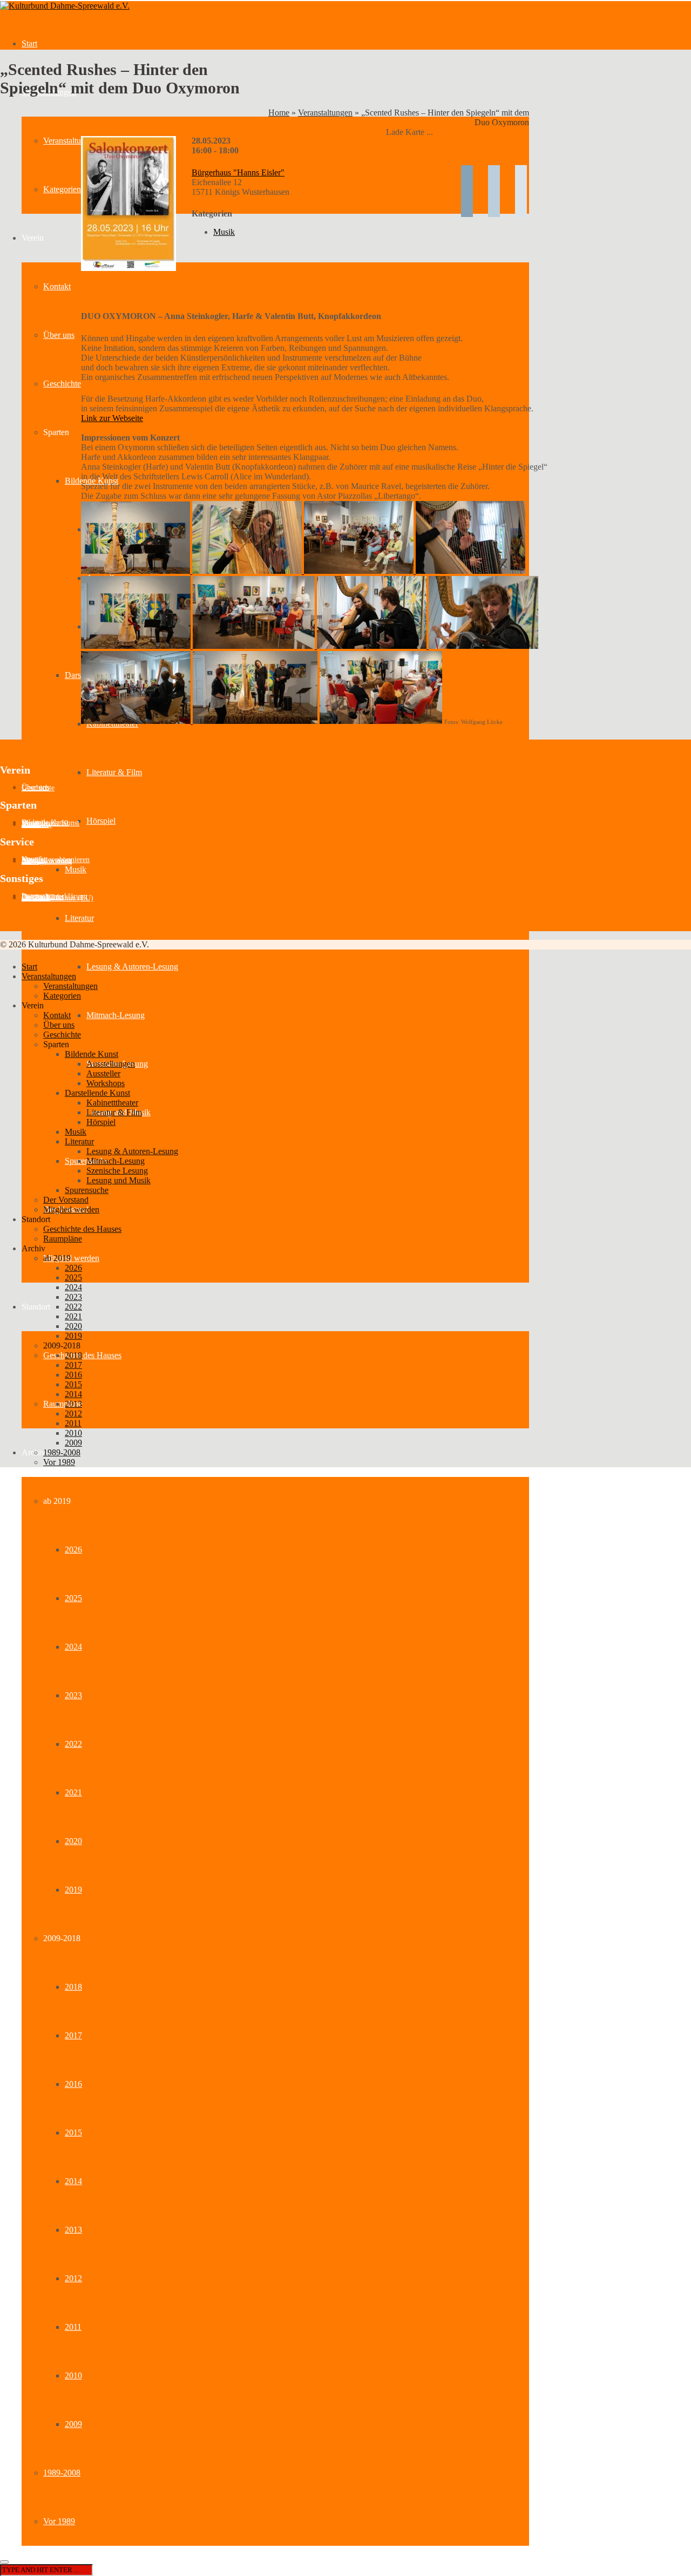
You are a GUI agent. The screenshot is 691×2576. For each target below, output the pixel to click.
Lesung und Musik (118, 1180)
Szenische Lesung (117, 1171)
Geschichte (62, 384)
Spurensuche (87, 1190)
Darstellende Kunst (97, 1093)
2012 (73, 2278)
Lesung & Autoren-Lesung (132, 967)
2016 (73, 2084)
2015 (73, 2133)
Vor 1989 (59, 2521)
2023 (73, 1695)
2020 (73, 1841)
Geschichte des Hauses (82, 1355)
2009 (73, 2424)
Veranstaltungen (70, 141)
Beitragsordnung (47, 861)
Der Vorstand (66, 1200)
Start (29, 43)
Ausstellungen (111, 1064)
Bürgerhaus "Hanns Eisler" (238, 172)
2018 (73, 1987)
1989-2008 (62, 2473)
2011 (73, 2327)
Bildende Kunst (92, 1054)
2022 (73, 1744)
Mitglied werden (71, 1258)
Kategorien (62, 189)
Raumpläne (63, 1404)
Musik (76, 869)
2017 (73, 2035)
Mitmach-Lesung (116, 1015)
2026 (73, 1550)
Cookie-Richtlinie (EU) (57, 898)
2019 (73, 1890)
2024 (73, 1647)
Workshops (106, 1083)
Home (279, 113)
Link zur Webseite (112, 418)
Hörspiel (101, 821)
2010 (73, 2375)
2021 (73, 1792)
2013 (73, 2230)
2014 (73, 2181)
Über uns (59, 335)
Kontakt (57, 286)
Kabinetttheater (112, 1103)
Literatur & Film (114, 772)
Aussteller (37, 825)
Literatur (79, 918)
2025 (73, 1598)
